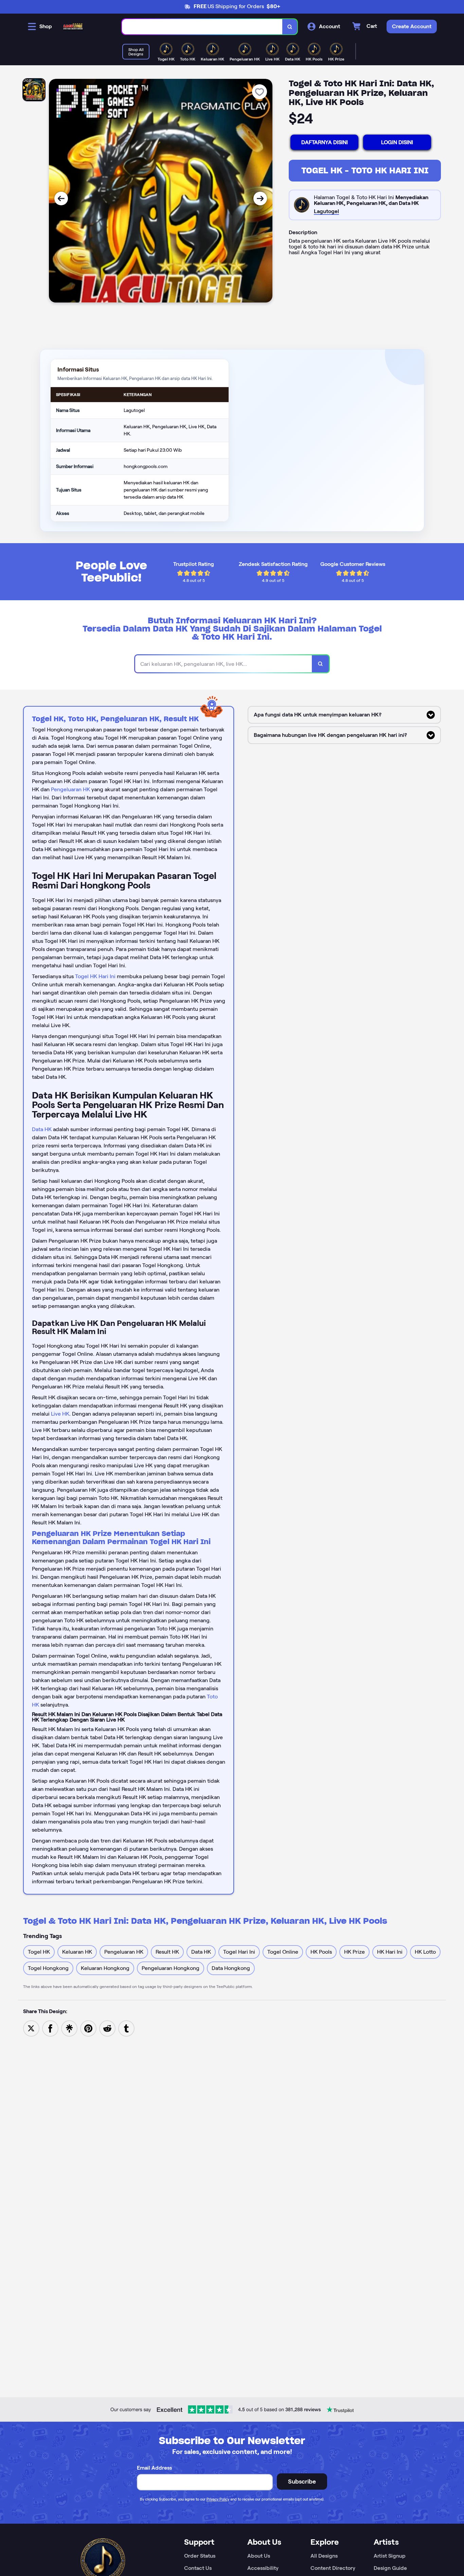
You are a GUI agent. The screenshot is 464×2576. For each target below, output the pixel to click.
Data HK (42, 1129)
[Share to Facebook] (50, 2028)
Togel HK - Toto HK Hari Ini (365, 170)
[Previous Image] (61, 198)
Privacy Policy (218, 2499)
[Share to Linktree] (69, 2028)
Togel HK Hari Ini (95, 976)
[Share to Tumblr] (126, 2028)
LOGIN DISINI (397, 142)
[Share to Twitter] (31, 2028)
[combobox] (202, 27)
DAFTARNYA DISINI (325, 142)
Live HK (60, 1414)
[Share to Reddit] (107, 2028)
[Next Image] (260, 198)
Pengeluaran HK (70, 789)
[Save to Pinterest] (88, 2028)
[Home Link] (73, 27)
